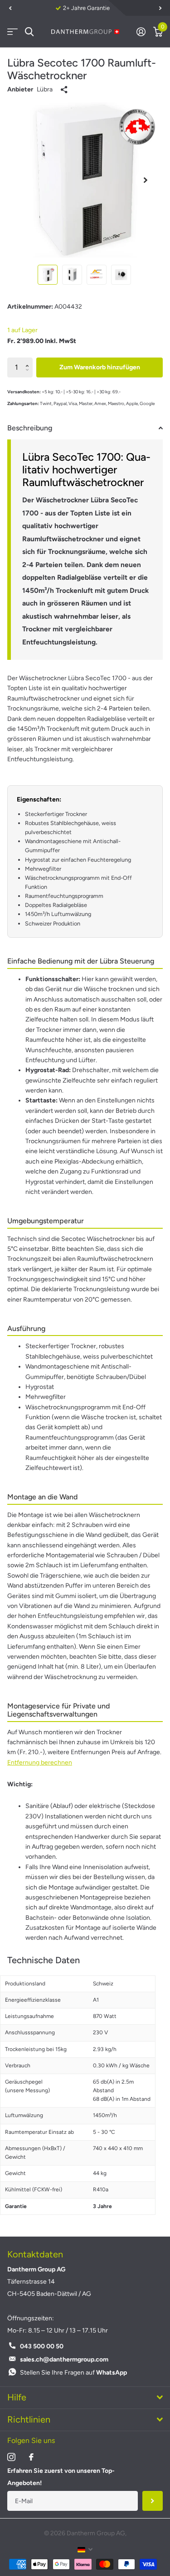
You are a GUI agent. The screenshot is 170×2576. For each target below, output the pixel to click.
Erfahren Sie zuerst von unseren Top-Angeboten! (61, 2477)
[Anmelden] (141, 32)
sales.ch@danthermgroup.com (64, 2359)
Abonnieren (153, 2501)
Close (85, 2398)
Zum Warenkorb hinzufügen (100, 367)
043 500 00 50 (42, 2346)
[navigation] (10, 8)
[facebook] (31, 2457)
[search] (29, 32)
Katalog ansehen (12, 32)
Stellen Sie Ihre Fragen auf (73, 2373)
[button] (29, 360)
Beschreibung (30, 428)
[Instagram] (11, 2457)
